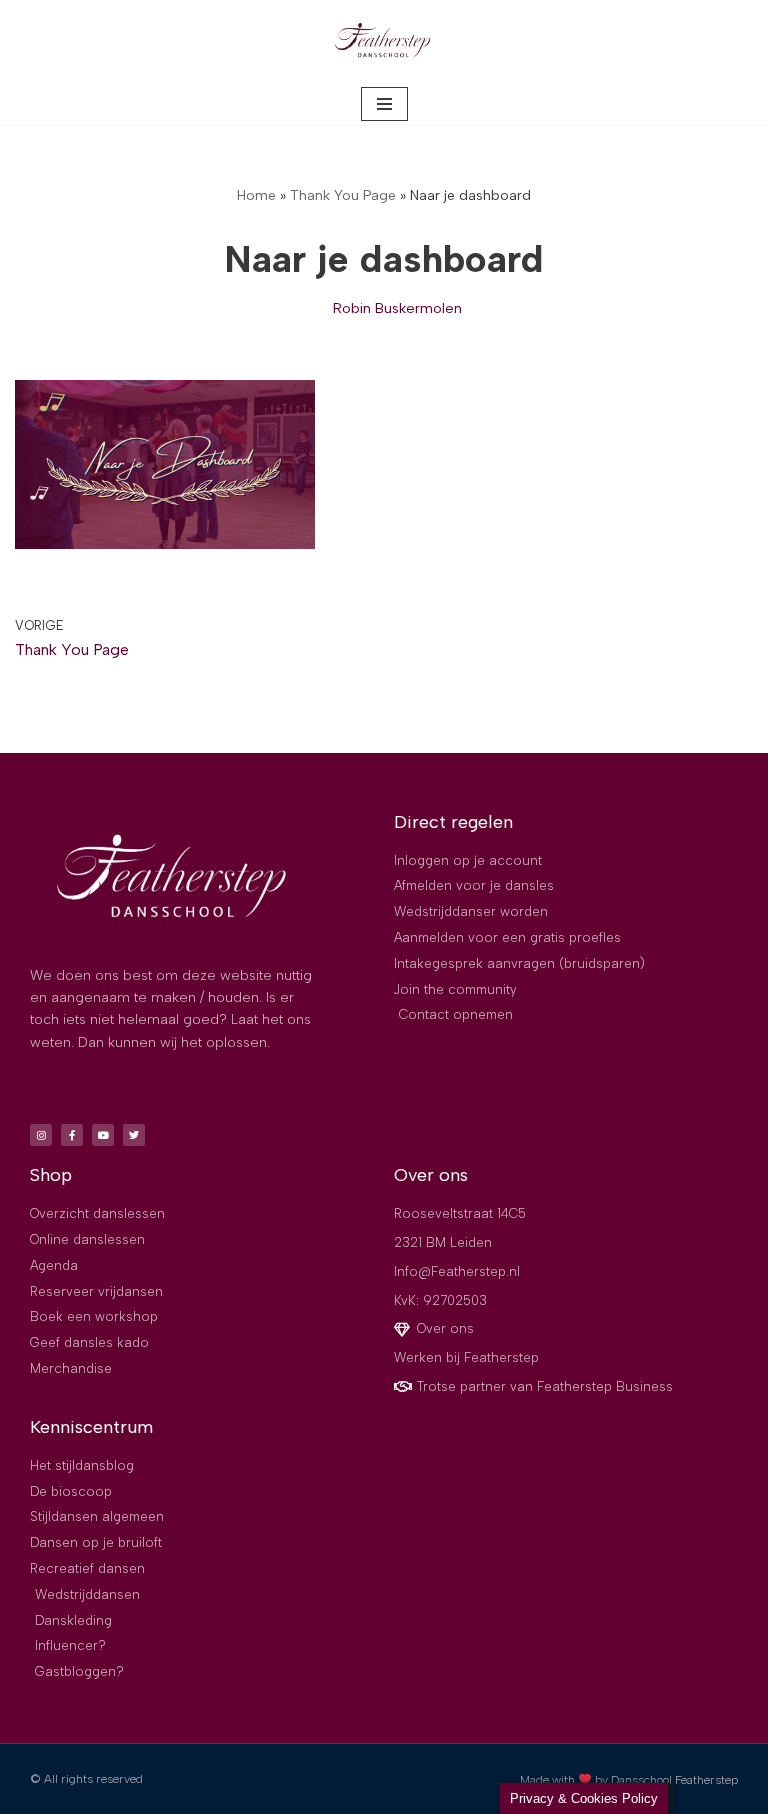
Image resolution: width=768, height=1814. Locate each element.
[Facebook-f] (72, 1135)
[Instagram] (41, 1135)
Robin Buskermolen (397, 308)
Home (256, 195)
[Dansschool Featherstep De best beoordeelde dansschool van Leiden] (384, 41)
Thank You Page (343, 195)
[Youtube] (103, 1135)
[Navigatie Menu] (384, 104)
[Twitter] (134, 1135)
